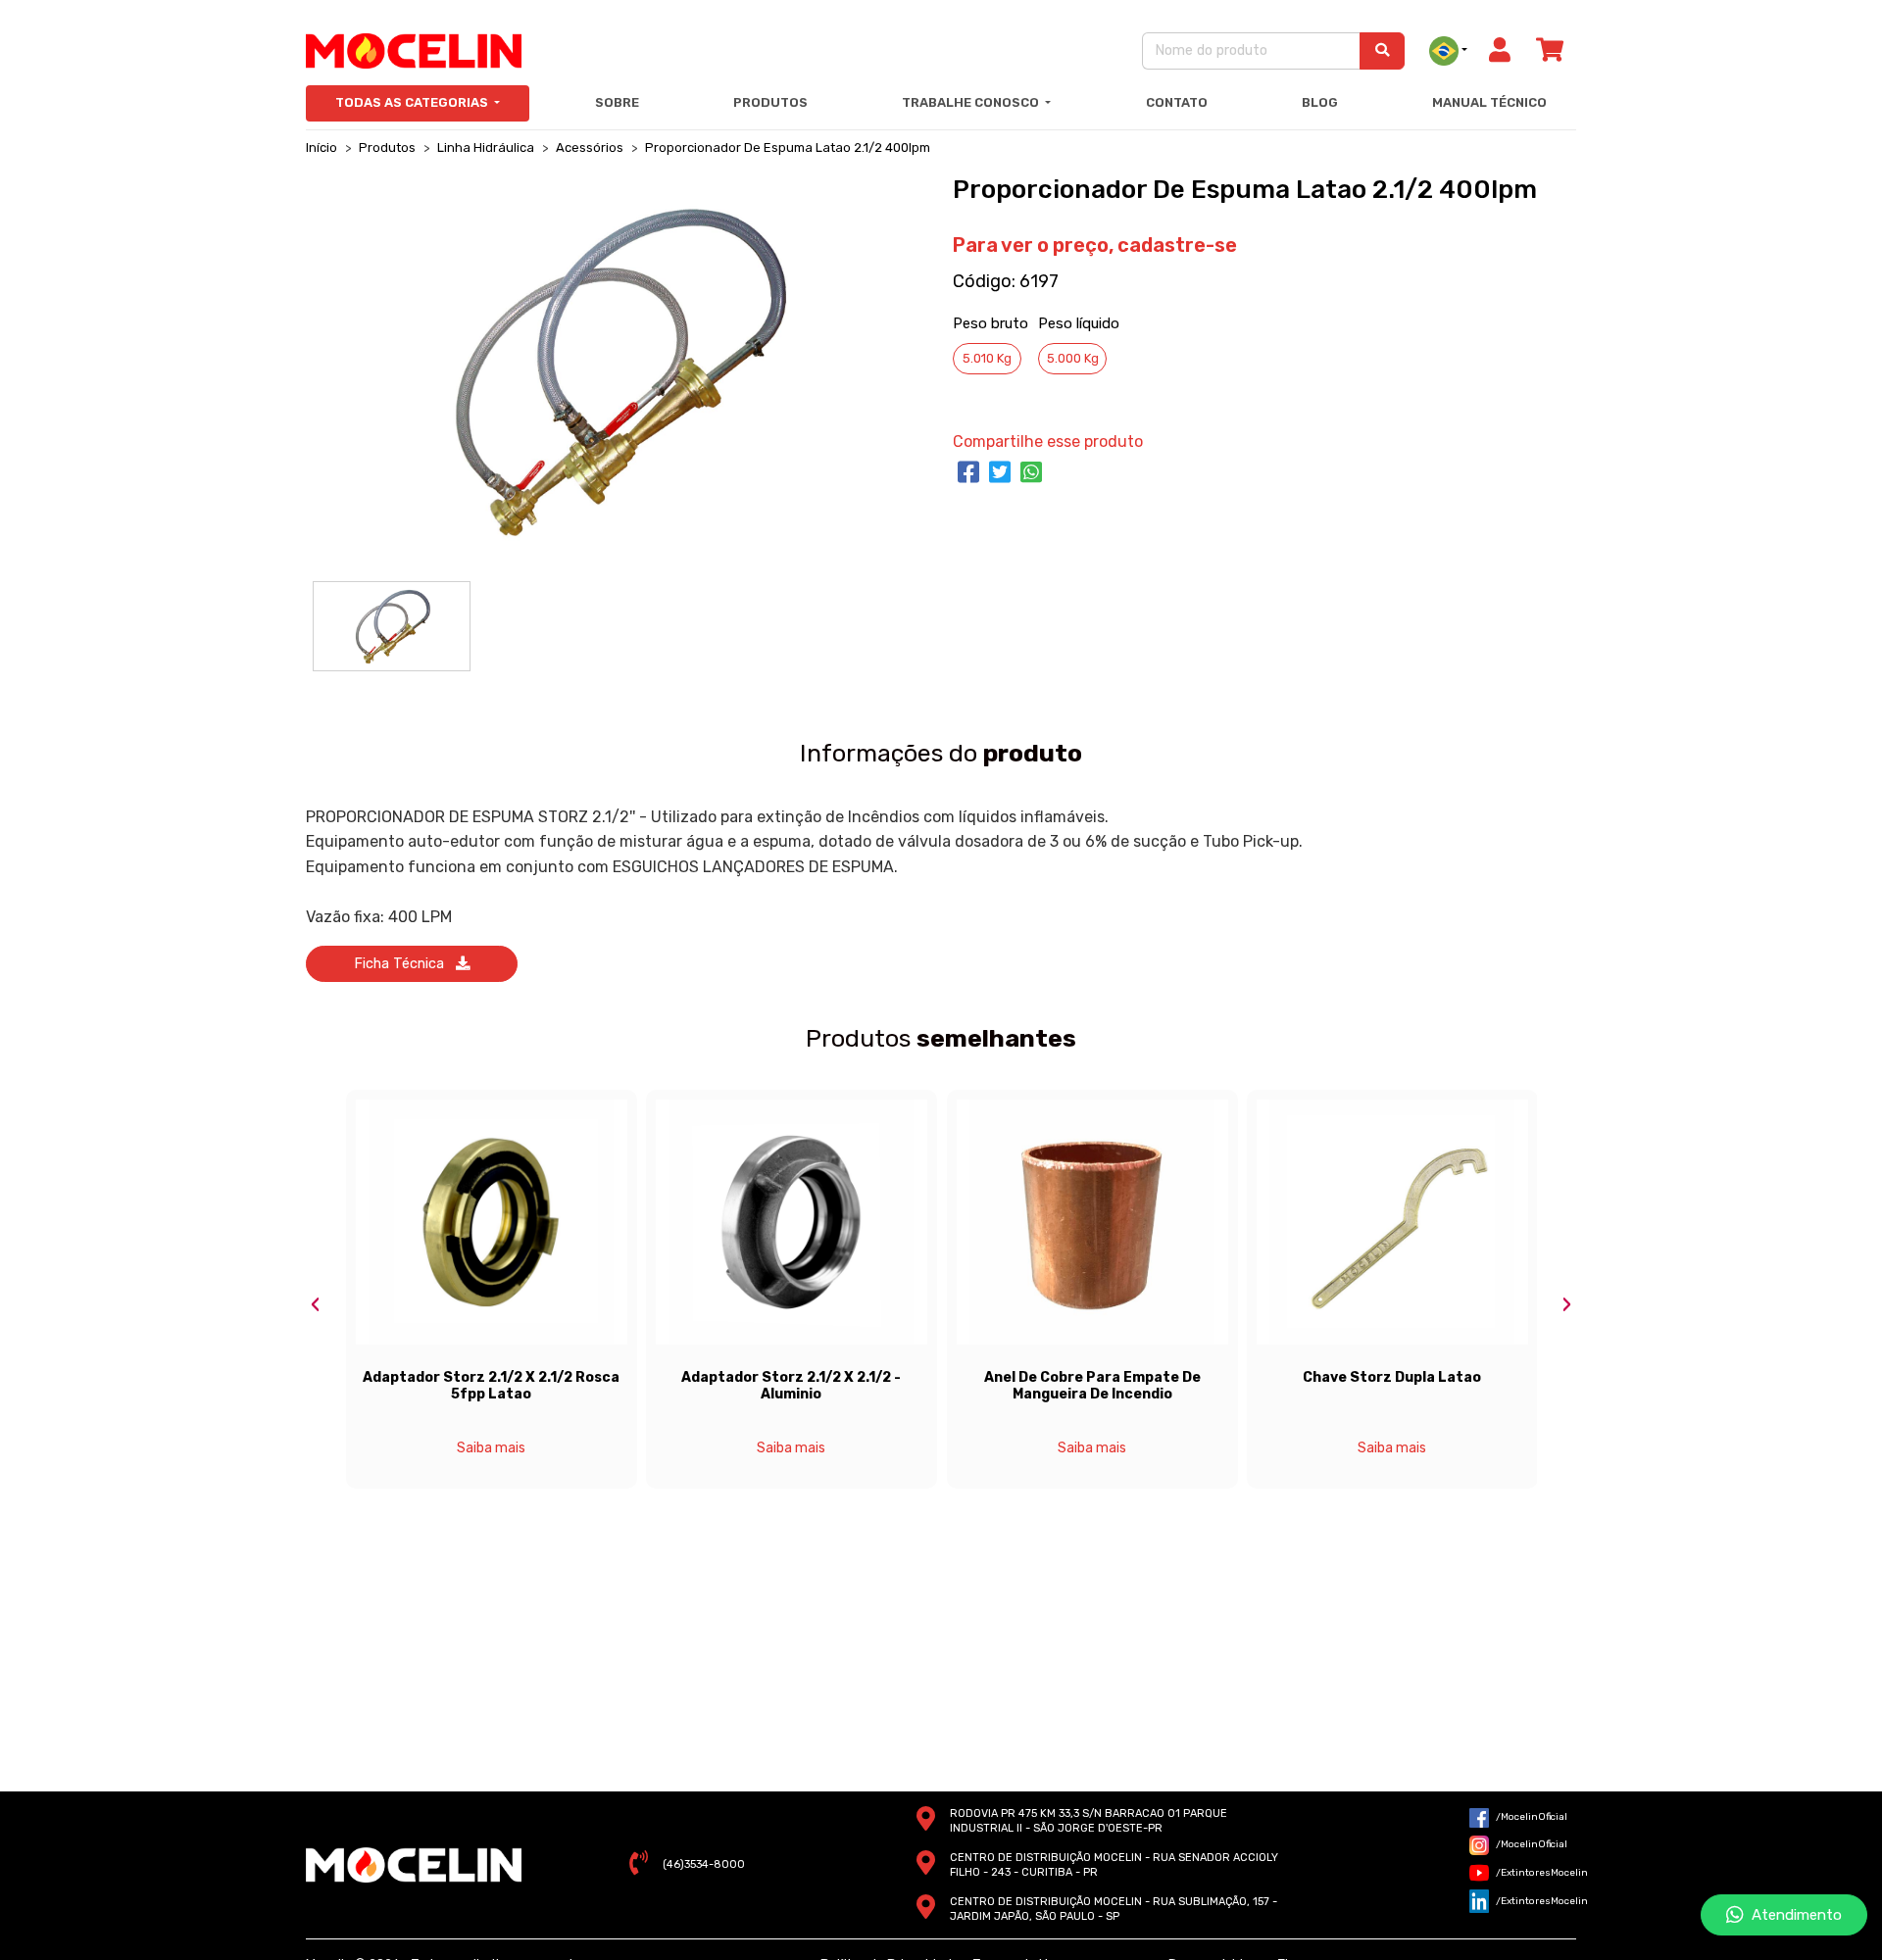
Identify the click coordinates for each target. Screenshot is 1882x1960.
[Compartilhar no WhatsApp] (1031, 474)
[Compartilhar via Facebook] (968, 474)
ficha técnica (405, 964)
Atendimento (1793, 1915)
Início (322, 147)
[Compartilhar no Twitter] (1000, 474)
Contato (1177, 102)
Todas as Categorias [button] (413, 102)
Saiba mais (491, 1448)
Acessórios (590, 147)
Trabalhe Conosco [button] (972, 102)
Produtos (770, 102)
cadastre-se (1177, 245)
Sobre (617, 102)
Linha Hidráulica (486, 147)
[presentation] (316, 1305)
